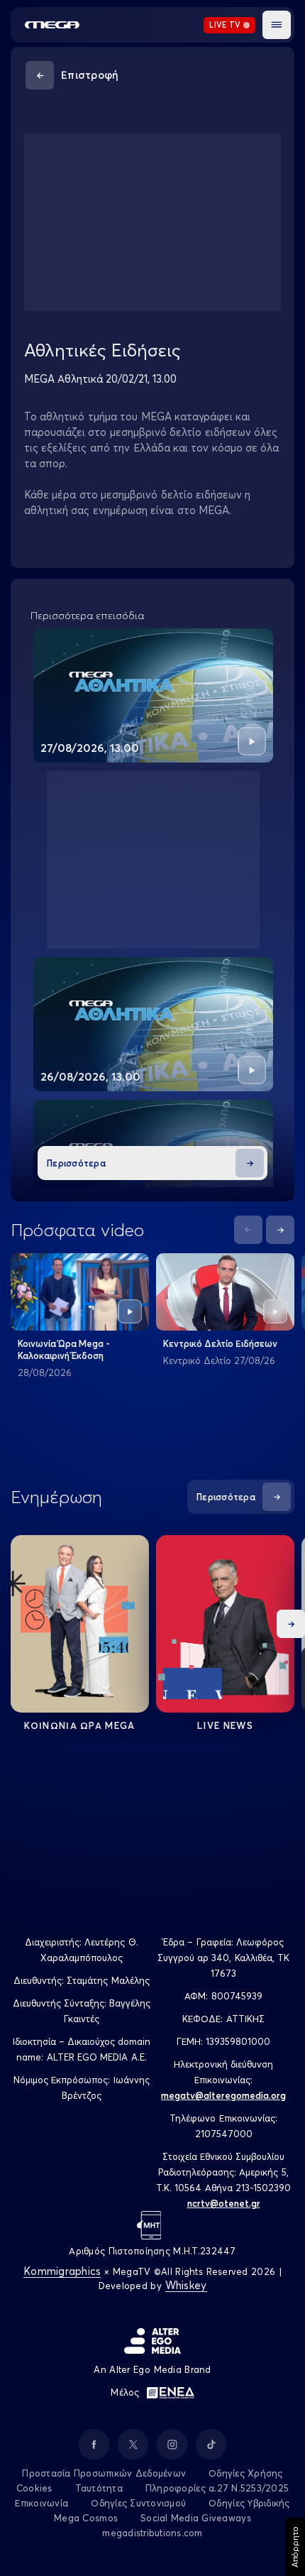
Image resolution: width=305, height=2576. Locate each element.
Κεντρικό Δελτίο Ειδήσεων (220, 1343)
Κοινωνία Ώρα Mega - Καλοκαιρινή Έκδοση (64, 1349)
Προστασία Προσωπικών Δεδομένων (104, 2473)
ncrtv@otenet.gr (224, 2203)
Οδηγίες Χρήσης (246, 2473)
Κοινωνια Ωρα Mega (79, 1725)
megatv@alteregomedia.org (223, 2095)
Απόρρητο (295, 2547)
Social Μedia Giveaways (196, 2518)
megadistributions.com (152, 2533)
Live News (225, 1725)
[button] (277, 25)
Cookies (34, 2488)
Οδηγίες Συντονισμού (138, 2503)
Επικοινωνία (41, 2503)
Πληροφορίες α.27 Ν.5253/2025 (217, 2488)
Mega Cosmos (86, 2518)
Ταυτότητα (99, 2488)
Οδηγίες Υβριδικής (249, 2503)
